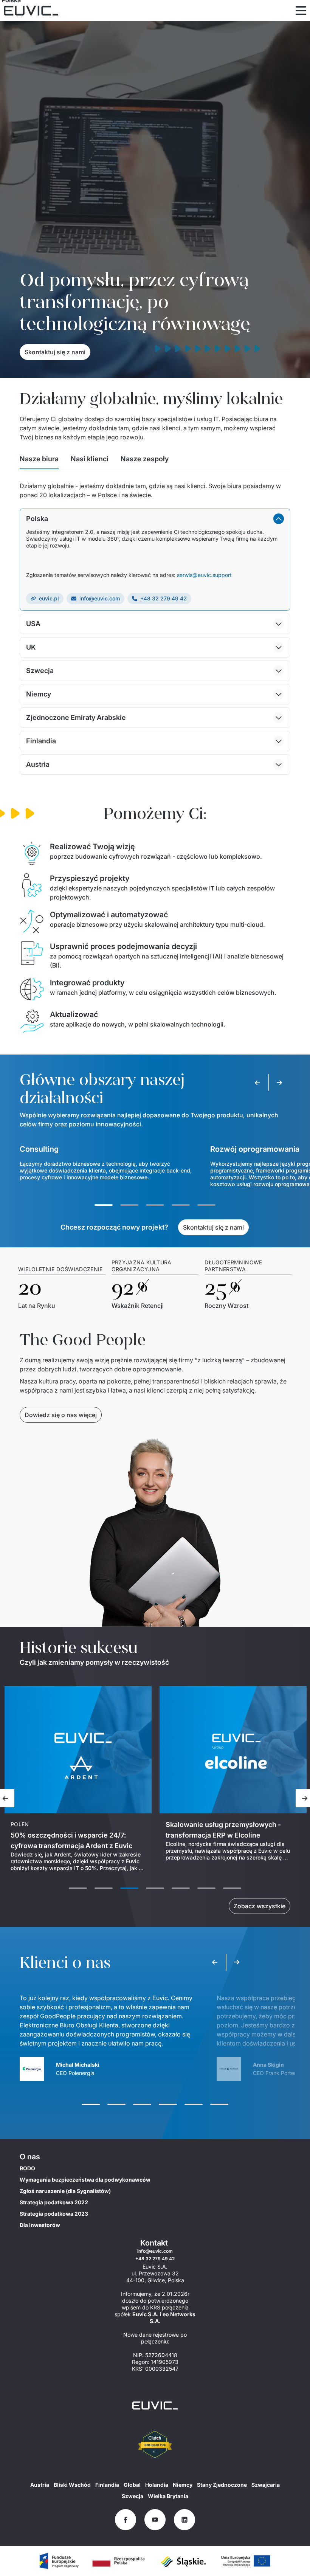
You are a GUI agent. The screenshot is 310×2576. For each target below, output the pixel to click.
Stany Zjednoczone (222, 2485)
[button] (155, 519)
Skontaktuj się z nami (55, 352)
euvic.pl (49, 598)
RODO (27, 2168)
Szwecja (133, 2496)
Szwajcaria (266, 2485)
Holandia (157, 2485)
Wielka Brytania (168, 2496)
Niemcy (183, 2485)
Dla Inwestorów (40, 2225)
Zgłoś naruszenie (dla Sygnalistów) (65, 2191)
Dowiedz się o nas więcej (61, 1415)
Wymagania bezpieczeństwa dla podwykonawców (85, 2180)
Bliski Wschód (72, 2485)
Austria (40, 2485)
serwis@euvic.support (204, 575)
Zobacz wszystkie (260, 1906)
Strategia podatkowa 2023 (54, 2214)
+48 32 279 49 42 (164, 598)
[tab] (39, 461)
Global (132, 2485)
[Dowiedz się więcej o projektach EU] (59, 2561)
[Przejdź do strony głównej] (155, 2405)
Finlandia (107, 2485)
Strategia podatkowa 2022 (54, 2202)
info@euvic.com (100, 598)
